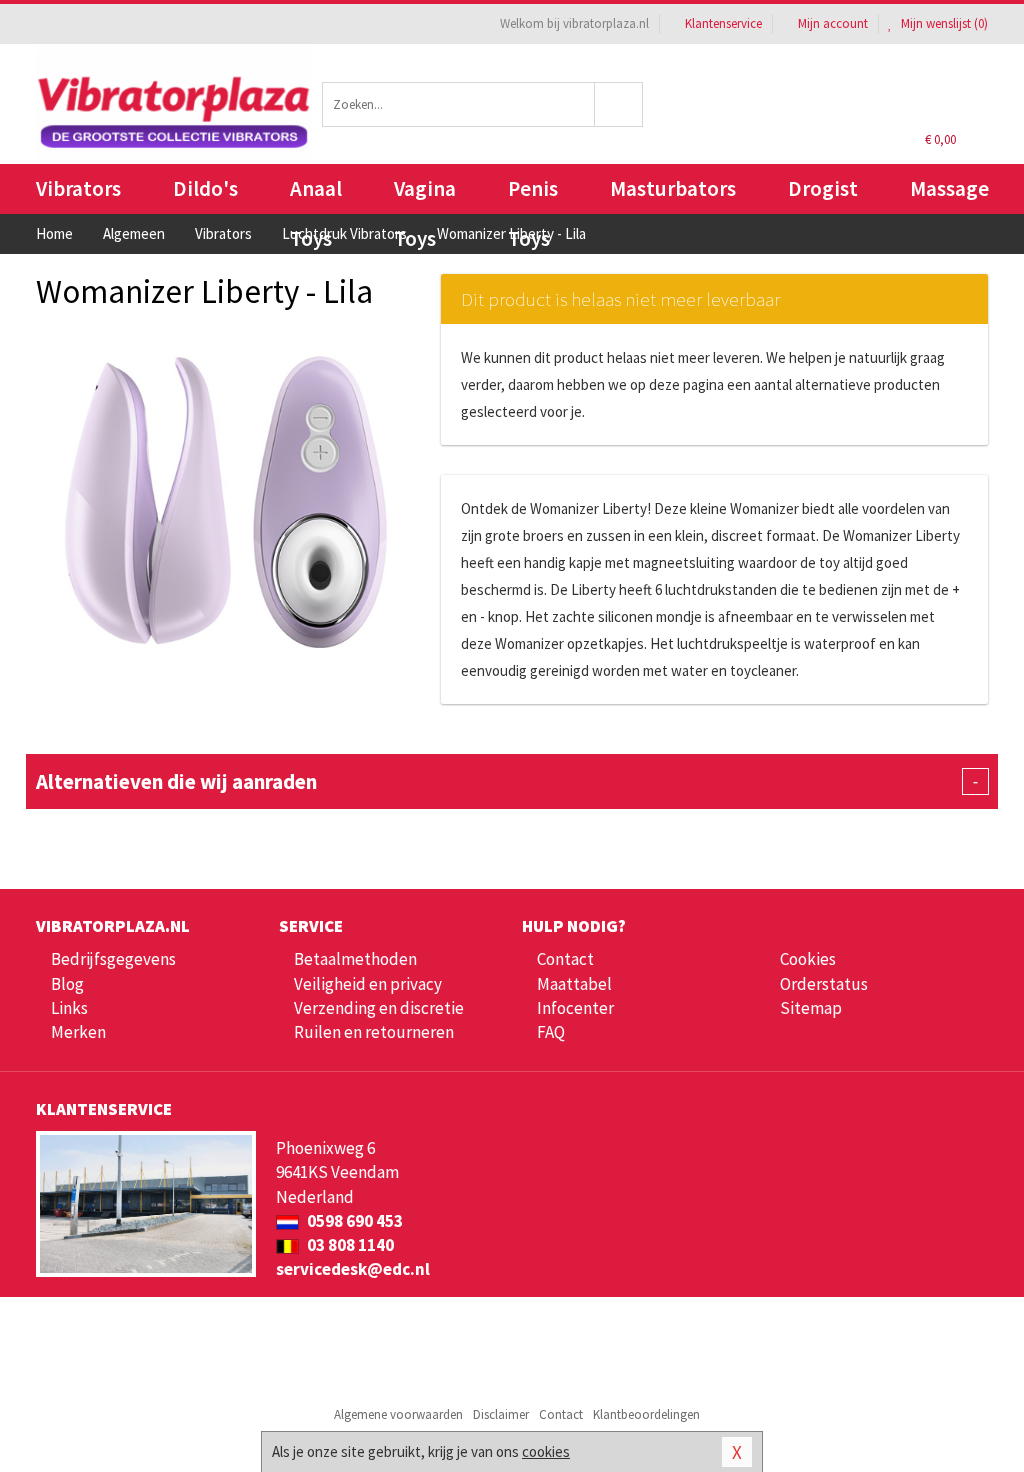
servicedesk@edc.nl (353, 1269)
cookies (546, 1451)
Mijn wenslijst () (943, 23)
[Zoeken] (619, 104)
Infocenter (575, 1008)
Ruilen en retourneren (374, 1032)
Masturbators (673, 188)
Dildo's (205, 188)
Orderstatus (824, 984)
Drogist (823, 188)
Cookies (808, 959)
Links (69, 1008)
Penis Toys (533, 194)
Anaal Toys (316, 194)
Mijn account (833, 23)
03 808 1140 (349, 1245)
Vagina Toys (425, 194)
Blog (67, 984)
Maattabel (574, 984)
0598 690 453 (353, 1221)
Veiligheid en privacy (368, 984)
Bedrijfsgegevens (113, 959)
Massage (949, 188)
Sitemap (811, 1008)
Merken (78, 1032)
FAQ (551, 1032)
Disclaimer (501, 1414)
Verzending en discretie (379, 1008)
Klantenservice (723, 23)
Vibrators (78, 188)
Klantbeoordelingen (646, 1414)
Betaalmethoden (355, 959)
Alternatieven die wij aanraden (507, 781)
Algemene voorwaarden (398, 1414)
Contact (565, 959)
